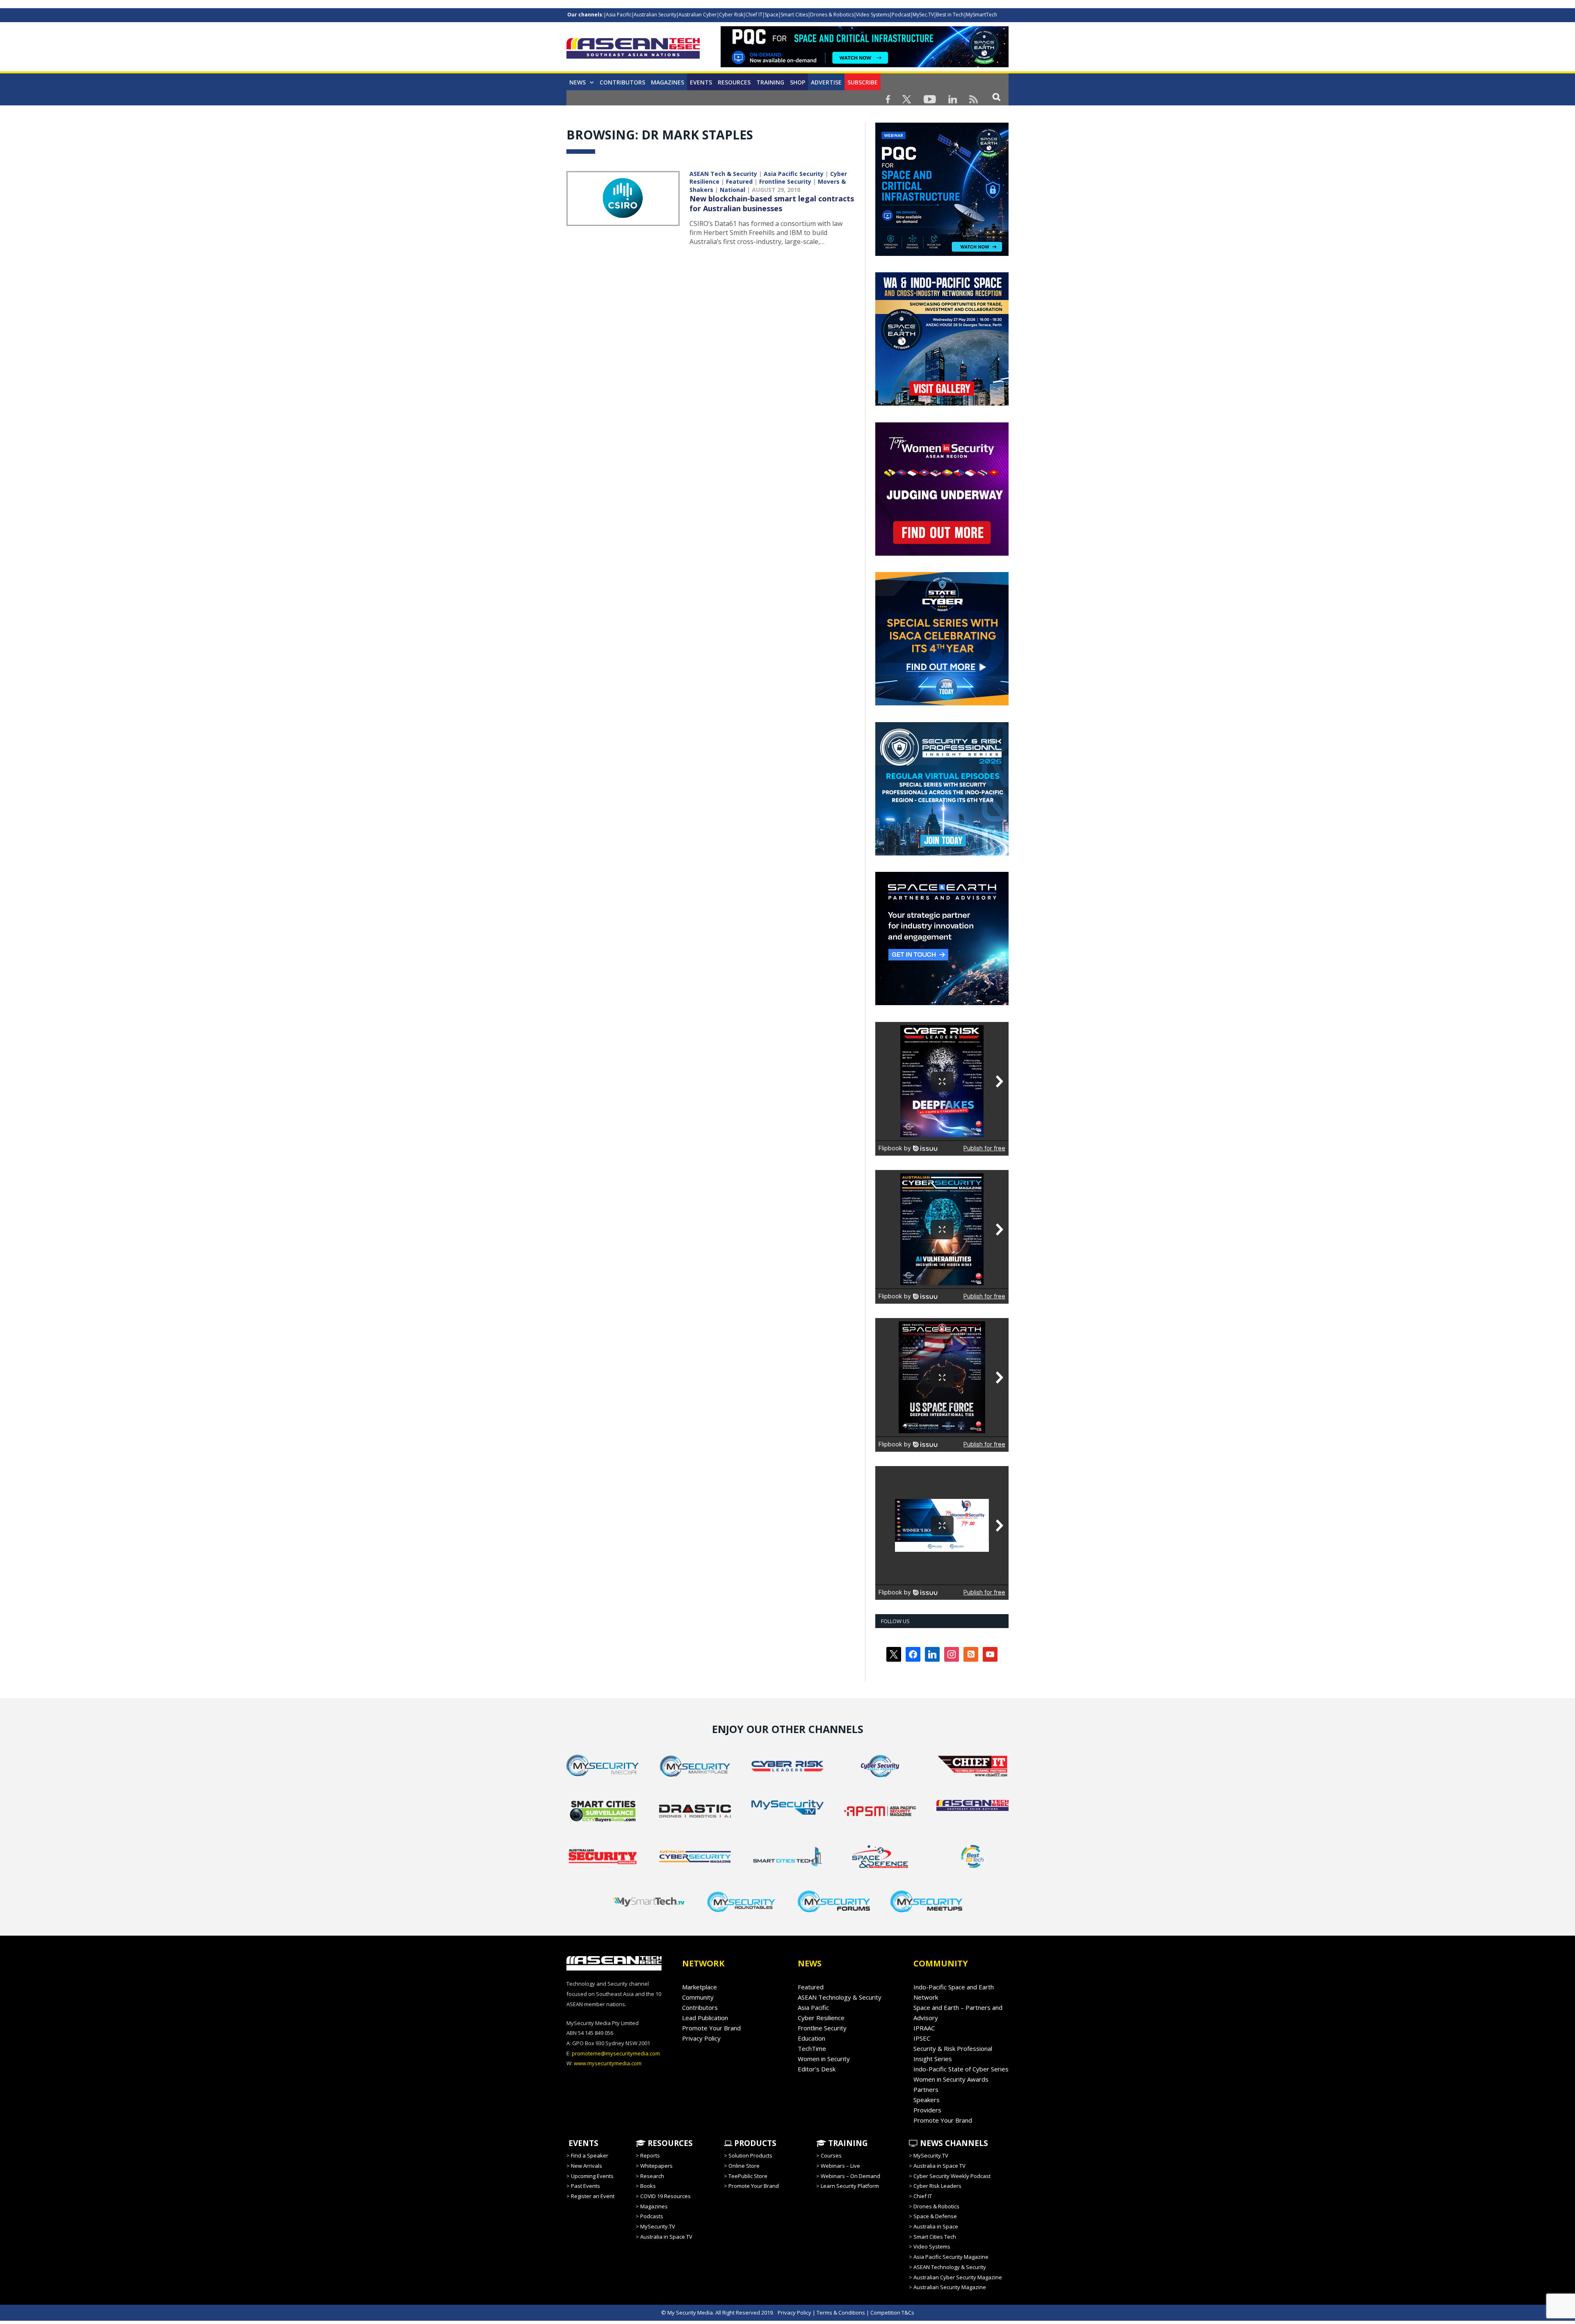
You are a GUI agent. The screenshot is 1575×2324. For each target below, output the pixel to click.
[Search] (996, 97)
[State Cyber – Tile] (942, 703)
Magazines (668, 82)
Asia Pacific (619, 15)
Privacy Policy (701, 2038)
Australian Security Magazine (950, 2287)
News (577, 82)
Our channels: (585, 15)
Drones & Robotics (832, 15)
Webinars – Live (840, 2166)
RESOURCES (669, 2143)
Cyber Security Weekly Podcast (952, 2176)
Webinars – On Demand (850, 2176)
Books (648, 2186)
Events (701, 82)
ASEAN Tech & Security (723, 174)
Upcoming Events (592, 2176)
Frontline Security (785, 181)
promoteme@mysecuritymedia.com (616, 2053)
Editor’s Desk (817, 2069)
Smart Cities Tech (935, 2237)
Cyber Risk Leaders (937, 2186)
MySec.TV (923, 15)
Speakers (927, 2100)
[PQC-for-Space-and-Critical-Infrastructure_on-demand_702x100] (865, 65)
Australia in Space (936, 2226)
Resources (734, 82)
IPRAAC (924, 2028)
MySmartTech (982, 15)
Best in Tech (950, 15)
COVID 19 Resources (665, 2196)
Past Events (585, 2186)
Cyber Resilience (821, 2018)
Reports (650, 2155)
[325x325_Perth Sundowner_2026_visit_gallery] (942, 404)
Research (652, 2176)
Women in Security (824, 2059)
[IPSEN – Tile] (942, 1003)
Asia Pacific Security (794, 174)
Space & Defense (935, 2216)
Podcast (901, 15)
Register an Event (593, 2196)
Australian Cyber (698, 15)
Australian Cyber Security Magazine (958, 2277)
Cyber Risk (731, 15)
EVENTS (582, 2143)
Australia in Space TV (666, 2237)
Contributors (622, 82)
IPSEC (922, 2038)
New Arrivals (587, 2166)
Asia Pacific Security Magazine (951, 2257)
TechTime (812, 2048)
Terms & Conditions (841, 2313)
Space (772, 15)
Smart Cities (794, 15)
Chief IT (754, 15)
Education (811, 2038)
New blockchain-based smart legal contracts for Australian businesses (772, 203)
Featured (739, 181)
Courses (831, 2155)
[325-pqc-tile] (942, 254)
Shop (798, 82)
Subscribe (863, 82)
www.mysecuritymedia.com (608, 2063)
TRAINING (770, 82)
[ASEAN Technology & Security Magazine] (633, 50)
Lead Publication (705, 2018)
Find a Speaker (590, 2155)
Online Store (744, 2166)
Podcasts (652, 2216)
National (733, 190)
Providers (927, 2110)
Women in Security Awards (951, 2079)
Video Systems (873, 15)
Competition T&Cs (892, 2313)
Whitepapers (656, 2166)
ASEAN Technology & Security (840, 1997)
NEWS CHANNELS (953, 2143)
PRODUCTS (754, 2143)
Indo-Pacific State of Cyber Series (961, 2069)
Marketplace (700, 1987)
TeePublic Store (748, 2176)
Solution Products (750, 2155)
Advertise (826, 82)
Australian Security (655, 15)
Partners (926, 2089)
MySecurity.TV (658, 2226)
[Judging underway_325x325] (942, 554)
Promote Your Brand (711, 2028)
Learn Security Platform (850, 2186)
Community (698, 1997)
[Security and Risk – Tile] (942, 853)
